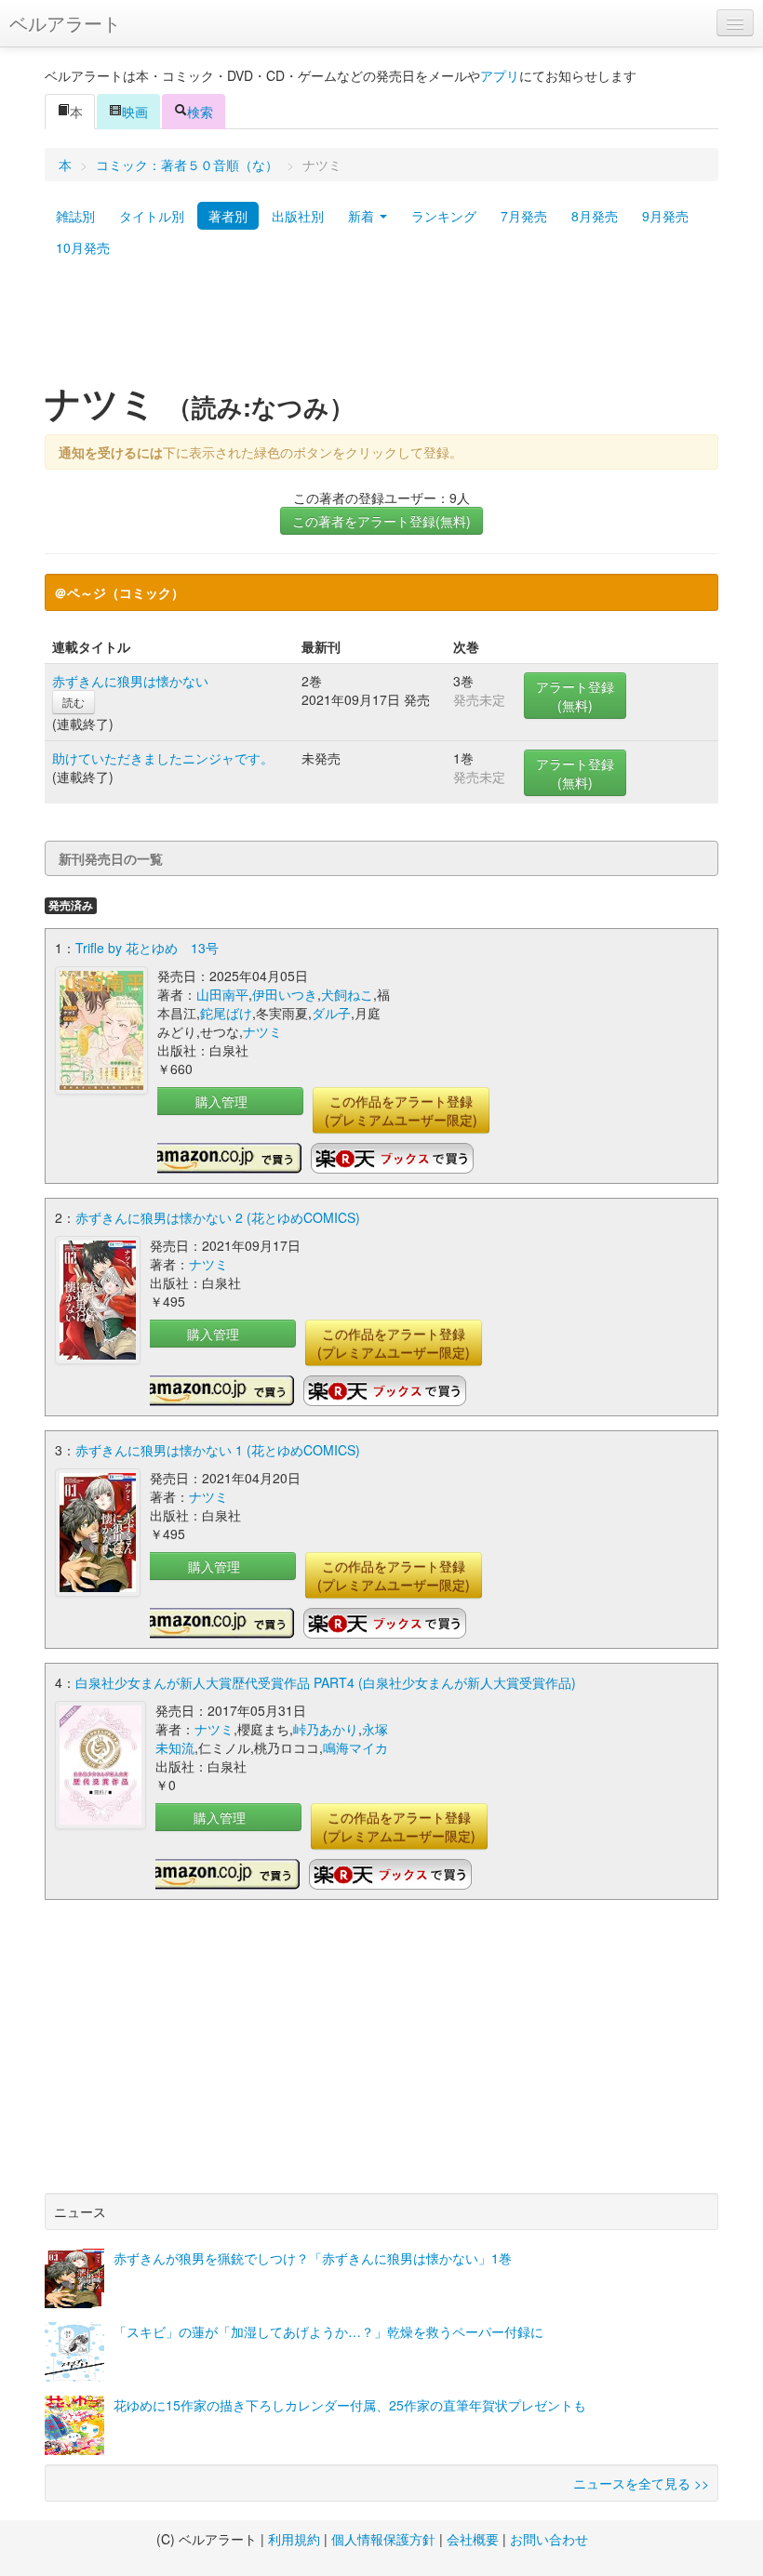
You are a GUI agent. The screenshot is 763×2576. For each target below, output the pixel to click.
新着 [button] (363, 216)
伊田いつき (285, 994)
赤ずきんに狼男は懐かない (130, 681)
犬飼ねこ (347, 994)
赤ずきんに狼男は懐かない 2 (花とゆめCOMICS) (218, 1217)
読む (74, 702)
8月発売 (595, 216)
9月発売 (665, 216)
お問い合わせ (549, 2539)
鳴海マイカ (355, 1747)
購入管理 (221, 1101)
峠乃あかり (326, 1729)
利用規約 (294, 2539)
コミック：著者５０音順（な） (187, 165)
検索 (200, 112)
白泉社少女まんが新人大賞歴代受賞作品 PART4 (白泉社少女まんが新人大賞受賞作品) (326, 1682)
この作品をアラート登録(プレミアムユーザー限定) (401, 1110)
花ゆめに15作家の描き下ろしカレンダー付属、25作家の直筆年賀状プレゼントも (350, 2405)
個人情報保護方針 (383, 2539)
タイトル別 (152, 216)
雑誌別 (75, 216)
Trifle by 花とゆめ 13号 (147, 948)
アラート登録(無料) (575, 696)
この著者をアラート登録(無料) (381, 521)
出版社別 (298, 216)
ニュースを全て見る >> (641, 2483)
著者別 (228, 216)
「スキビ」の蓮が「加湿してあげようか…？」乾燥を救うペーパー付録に (328, 2331)
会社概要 (473, 2539)
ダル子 (331, 1013)
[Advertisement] (381, 328)
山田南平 (222, 994)
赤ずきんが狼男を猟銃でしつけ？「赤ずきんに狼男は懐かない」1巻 (313, 2258)
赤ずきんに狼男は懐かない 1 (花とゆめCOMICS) (218, 1450)
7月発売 (524, 216)
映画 (135, 112)
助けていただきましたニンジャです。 (163, 758)
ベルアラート (65, 23)
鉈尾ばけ (226, 1013)
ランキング (444, 216)
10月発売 (83, 247)
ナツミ (262, 1031)
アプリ (500, 75)
